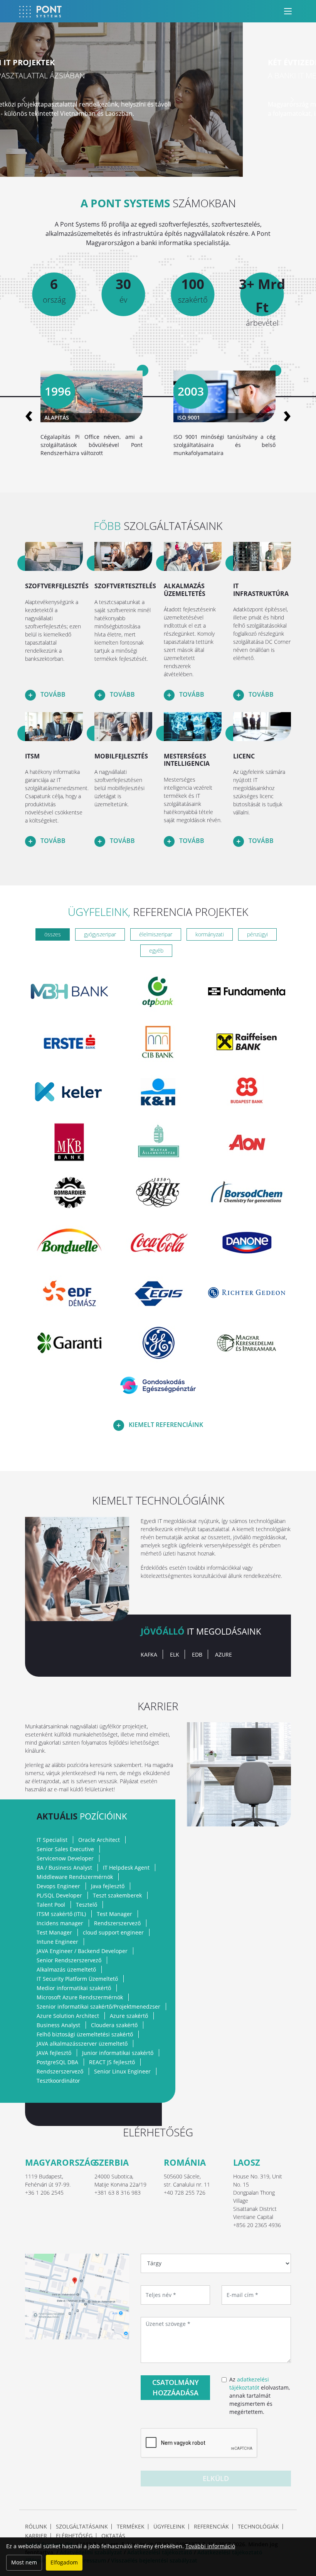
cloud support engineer (113, 1932)
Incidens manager (60, 1923)
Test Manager (114, 1914)
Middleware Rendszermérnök (75, 1877)
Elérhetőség (74, 2536)
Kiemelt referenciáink (165, 1425)
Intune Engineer (57, 1942)
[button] (24, 100)
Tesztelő (87, 1905)
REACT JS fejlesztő (112, 2062)
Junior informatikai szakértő (118, 2053)
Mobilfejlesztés (121, 756)
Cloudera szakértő (114, 2025)
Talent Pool (51, 1905)
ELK (175, 1654)
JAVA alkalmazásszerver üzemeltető (82, 2044)
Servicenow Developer (65, 1858)
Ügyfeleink (169, 2527)
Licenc (244, 756)
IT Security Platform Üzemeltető (77, 1979)
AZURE (224, 1654)
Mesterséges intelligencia (187, 760)
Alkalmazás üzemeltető (66, 1969)
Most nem (24, 2562)
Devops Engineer (58, 1886)
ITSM (32, 756)
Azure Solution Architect (68, 2016)
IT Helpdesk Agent (126, 1868)
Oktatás (113, 2536)
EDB (197, 1654)
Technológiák (258, 2527)
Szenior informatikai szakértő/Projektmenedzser (98, 2006)
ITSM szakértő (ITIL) (61, 1914)
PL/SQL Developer (59, 1895)
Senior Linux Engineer (122, 2071)
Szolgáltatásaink (82, 2527)
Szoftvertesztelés (125, 586)
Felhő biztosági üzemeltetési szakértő (85, 2034)
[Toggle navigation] (288, 11)
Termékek (131, 2527)
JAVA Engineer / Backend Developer (82, 1951)
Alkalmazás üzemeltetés (185, 590)
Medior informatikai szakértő (74, 1988)
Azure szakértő (129, 2016)
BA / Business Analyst (64, 1868)
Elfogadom (64, 2562)
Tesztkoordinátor (58, 2081)
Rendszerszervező (117, 1923)
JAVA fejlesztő (54, 2053)
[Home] (40, 11)
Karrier (36, 2536)
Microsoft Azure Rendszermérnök (80, 1997)
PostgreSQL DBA (57, 2062)
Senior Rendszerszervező (69, 1960)
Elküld (216, 2478)
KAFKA (149, 1654)
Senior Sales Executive (65, 1849)
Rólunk (36, 2527)
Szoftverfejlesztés (57, 586)
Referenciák (211, 2527)
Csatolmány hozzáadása (176, 2387)
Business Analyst (58, 2025)
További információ (210, 2546)
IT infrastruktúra (261, 590)
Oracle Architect (99, 1840)
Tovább (52, 694)
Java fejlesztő (108, 1886)
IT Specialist (52, 1840)
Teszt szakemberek (117, 1895)
